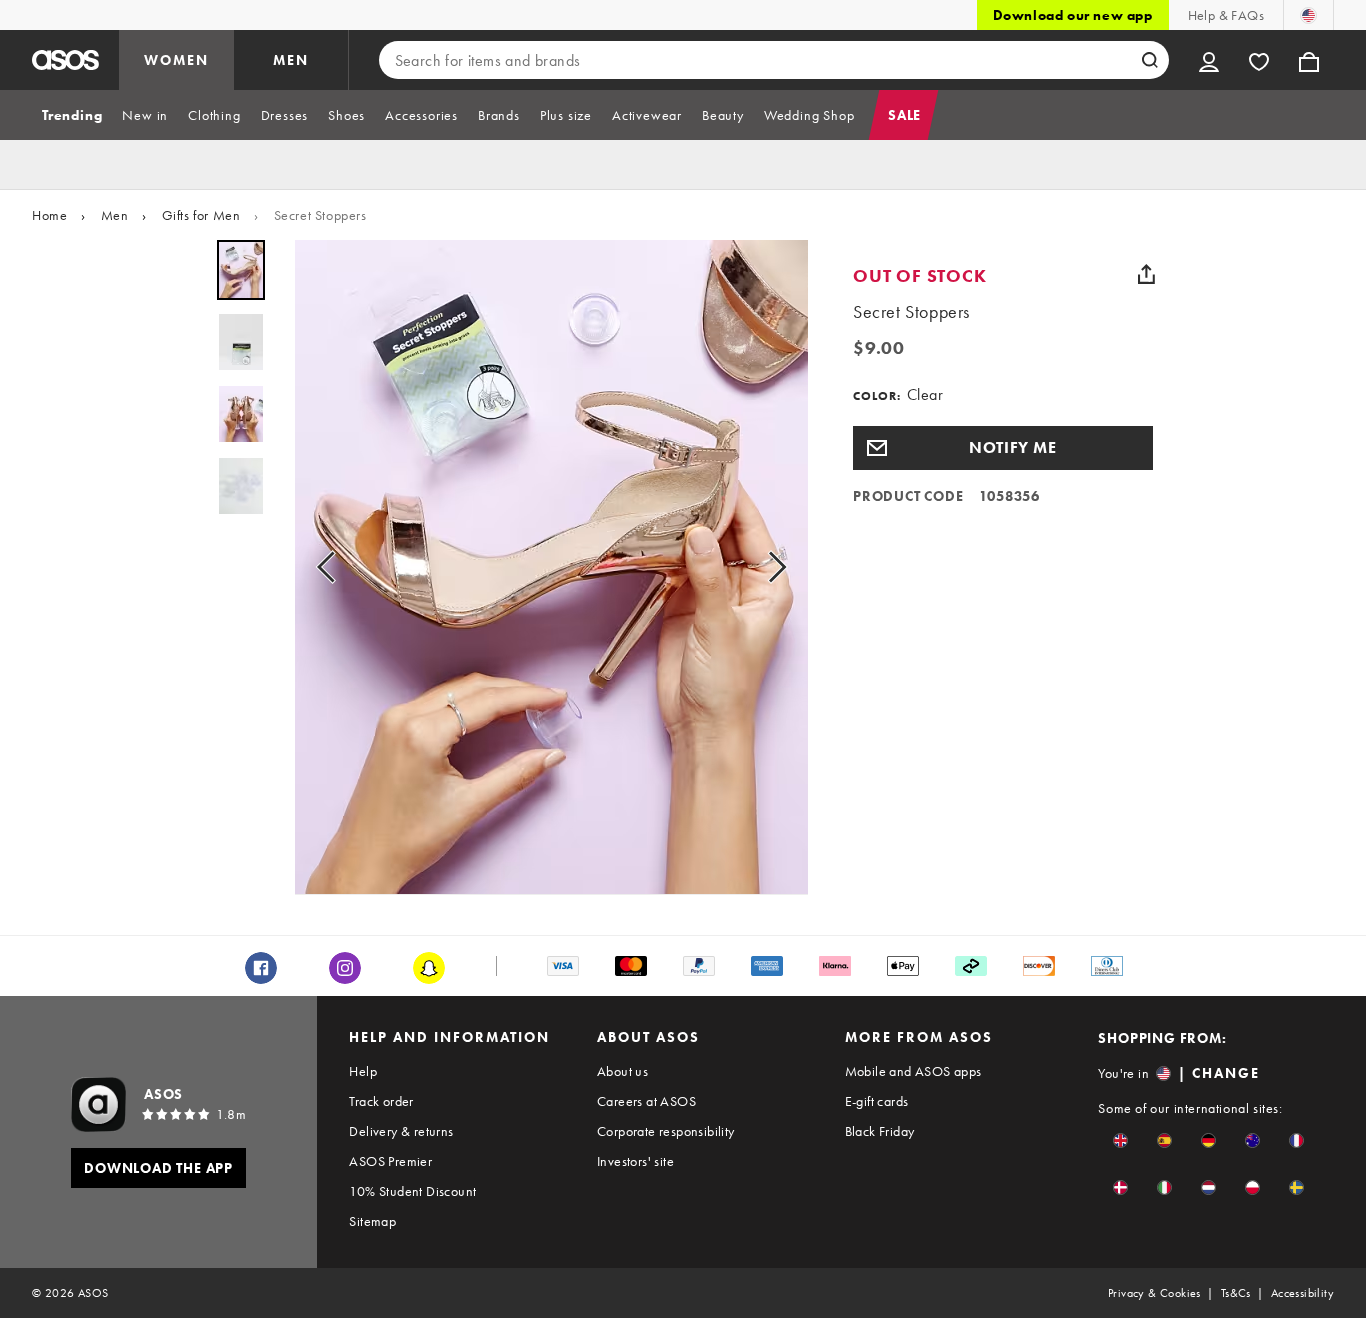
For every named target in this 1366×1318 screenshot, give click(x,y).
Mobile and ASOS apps (913, 1071)
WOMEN (176, 60)
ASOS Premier (390, 1161)
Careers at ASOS (646, 1101)
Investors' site (635, 1161)
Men (115, 215)
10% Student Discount (412, 1191)
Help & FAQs (1226, 15)
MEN (291, 60)
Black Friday (880, 1131)
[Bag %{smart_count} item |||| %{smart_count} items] (1309, 60)
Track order (381, 1101)
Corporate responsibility (666, 1131)
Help (363, 1071)
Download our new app (1073, 15)
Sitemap (372, 1221)
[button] (1003, 448)
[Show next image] (771, 567)
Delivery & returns (401, 1131)
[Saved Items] (1259, 60)
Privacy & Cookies (1154, 1293)
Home (49, 215)
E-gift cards (877, 1101)
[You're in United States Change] (1308, 15)
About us (622, 1071)
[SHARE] (1146, 274)
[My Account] (1209, 60)
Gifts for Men (201, 215)
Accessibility (1302, 1293)
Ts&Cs (1236, 1293)
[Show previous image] (332, 567)
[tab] (72, 115)
